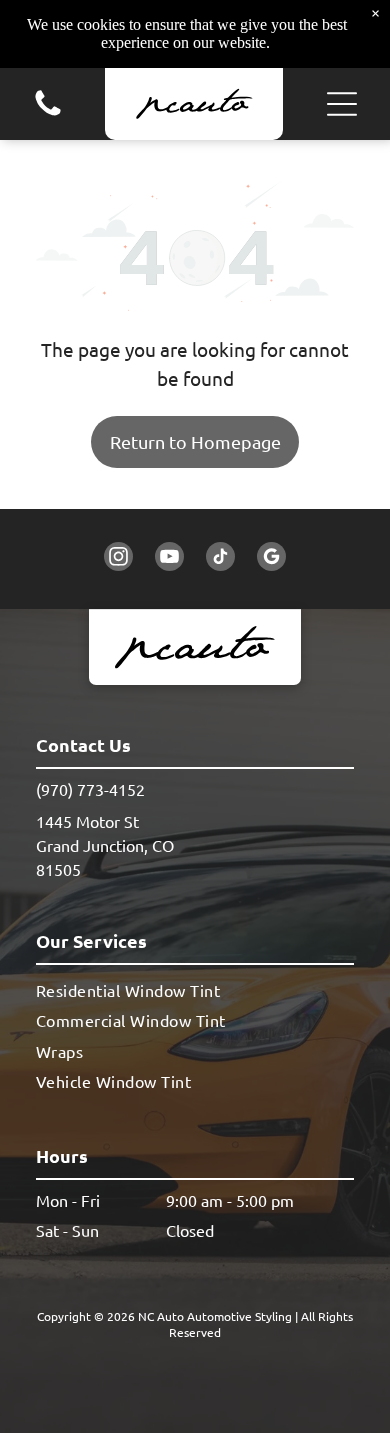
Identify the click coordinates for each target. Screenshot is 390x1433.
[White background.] (48, 113)
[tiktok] (220, 559)
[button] (342, 104)
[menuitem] (195, 990)
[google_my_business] (271, 559)
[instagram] (118, 559)
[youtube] (169, 559)
